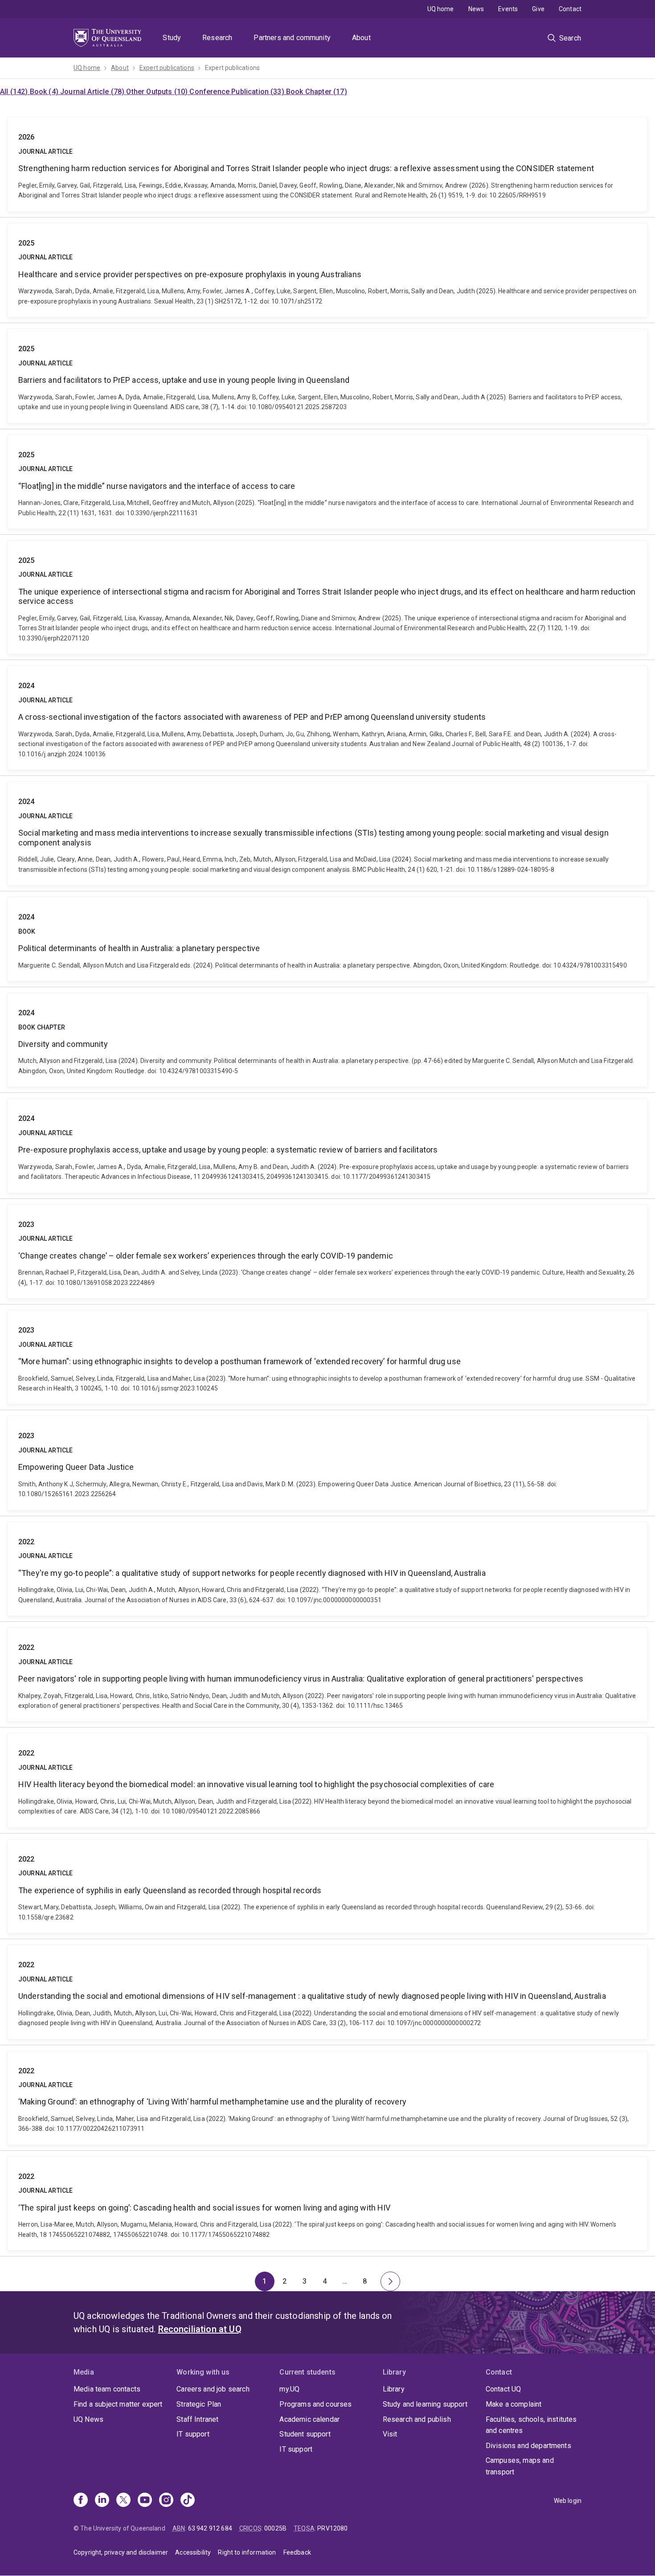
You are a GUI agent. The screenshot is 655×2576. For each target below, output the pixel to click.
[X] (123, 2501)
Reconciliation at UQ (200, 2329)
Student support (305, 2434)
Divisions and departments (528, 2446)
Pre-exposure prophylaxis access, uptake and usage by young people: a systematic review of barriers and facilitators (327, 1145)
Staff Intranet (197, 2419)
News (476, 9)
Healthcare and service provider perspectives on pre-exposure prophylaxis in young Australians (327, 270)
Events (508, 9)
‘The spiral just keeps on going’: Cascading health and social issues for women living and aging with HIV (327, 2203)
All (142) (15, 92)
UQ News (88, 2419)
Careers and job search (213, 2389)
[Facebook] (81, 2501)
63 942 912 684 (210, 2528)
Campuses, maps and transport (520, 2466)
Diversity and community (327, 1040)
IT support (193, 2434)
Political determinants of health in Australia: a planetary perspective (327, 939)
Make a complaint (514, 2404)
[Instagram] (166, 2501)
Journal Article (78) (93, 92)
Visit (390, 2434)
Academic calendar (309, 2419)
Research (217, 38)
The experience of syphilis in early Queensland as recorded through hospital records (327, 1886)
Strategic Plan (199, 2404)
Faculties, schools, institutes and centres (531, 2425)
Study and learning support (425, 2404)
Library (394, 2389)
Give (538, 9)
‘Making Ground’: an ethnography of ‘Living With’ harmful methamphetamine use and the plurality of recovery (327, 2098)
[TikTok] (188, 2501)
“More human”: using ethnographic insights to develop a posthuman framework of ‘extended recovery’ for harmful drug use (327, 1357)
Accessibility (193, 2552)
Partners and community (292, 38)
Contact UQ (504, 2389)
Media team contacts (107, 2389)
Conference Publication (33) (237, 92)
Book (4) (45, 92)
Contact (570, 9)
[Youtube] (145, 2501)
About (361, 38)
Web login (568, 2501)
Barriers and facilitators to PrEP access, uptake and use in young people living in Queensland (327, 376)
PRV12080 (332, 2528)
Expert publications (167, 68)
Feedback (297, 2552)
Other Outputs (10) (158, 92)
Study (172, 38)
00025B (275, 2528)
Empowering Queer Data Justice (327, 1463)
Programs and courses (315, 2404)
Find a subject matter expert (118, 2404)
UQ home (441, 9)
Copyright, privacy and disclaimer (121, 2552)
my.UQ (289, 2389)
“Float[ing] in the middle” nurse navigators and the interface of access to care (327, 482)
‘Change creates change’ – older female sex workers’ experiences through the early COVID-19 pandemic (327, 1251)
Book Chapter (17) (317, 92)
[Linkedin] (102, 2501)
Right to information (247, 2552)
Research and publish (417, 2419)
